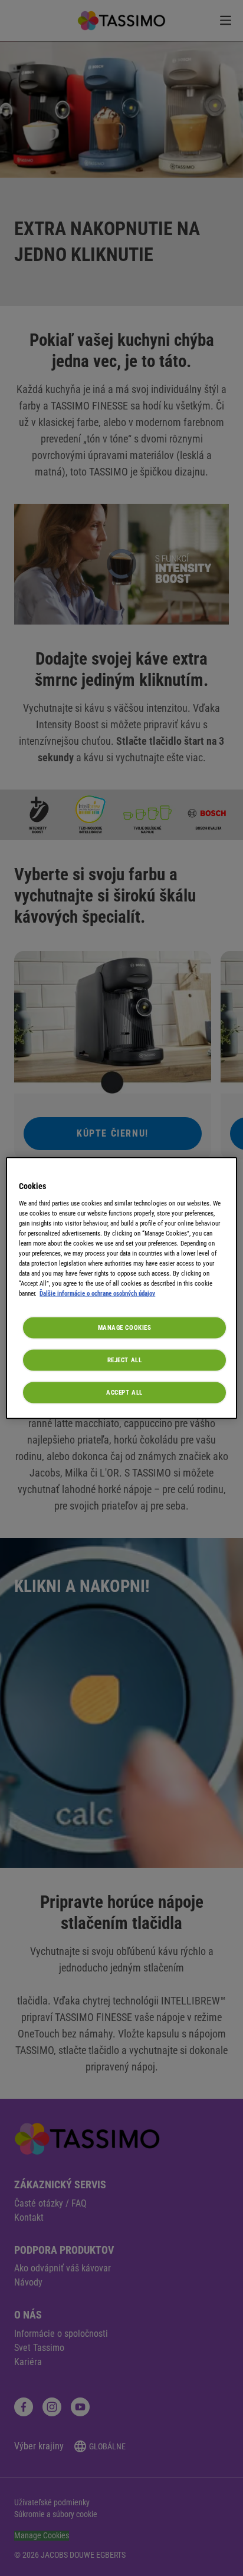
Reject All (125, 1360)
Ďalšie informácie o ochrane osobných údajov (97, 1293)
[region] (121, 1288)
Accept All (124, 1392)
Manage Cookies (125, 1327)
